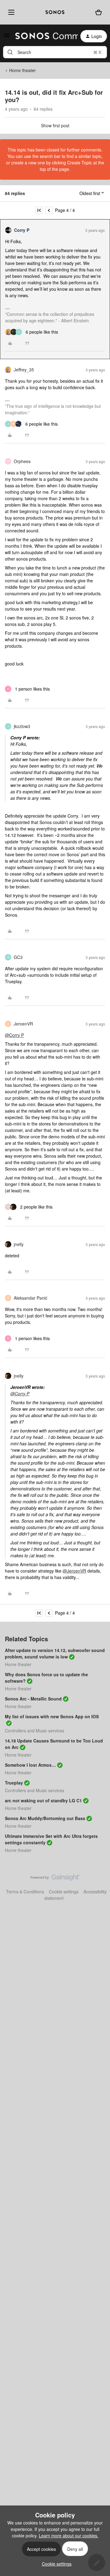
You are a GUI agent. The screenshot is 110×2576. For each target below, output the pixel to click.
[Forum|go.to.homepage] (43, 36)
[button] (7, 37)
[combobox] (55, 52)
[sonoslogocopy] (55, 12)
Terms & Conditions (25, 1892)
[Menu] (10, 12)
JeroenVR (23, 1024)
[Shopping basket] (99, 12)
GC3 (18, 957)
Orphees (22, 461)
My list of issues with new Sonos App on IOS (52, 1716)
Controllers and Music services (35, 1731)
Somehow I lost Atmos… (30, 1765)
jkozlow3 (22, 726)
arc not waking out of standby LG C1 (43, 1800)
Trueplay (14, 1783)
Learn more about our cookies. (69, 2536)
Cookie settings (64, 1892)
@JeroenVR (74, 1571)
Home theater (22, 70)
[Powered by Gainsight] (55, 1879)
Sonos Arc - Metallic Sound (33, 1699)
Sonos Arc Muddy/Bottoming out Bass (45, 1818)
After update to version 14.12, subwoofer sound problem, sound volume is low (55, 1653)
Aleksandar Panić (31, 1298)
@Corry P (14, 1035)
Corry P (22, 230)
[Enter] (10, 52)
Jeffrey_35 (24, 370)
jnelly (19, 1244)
